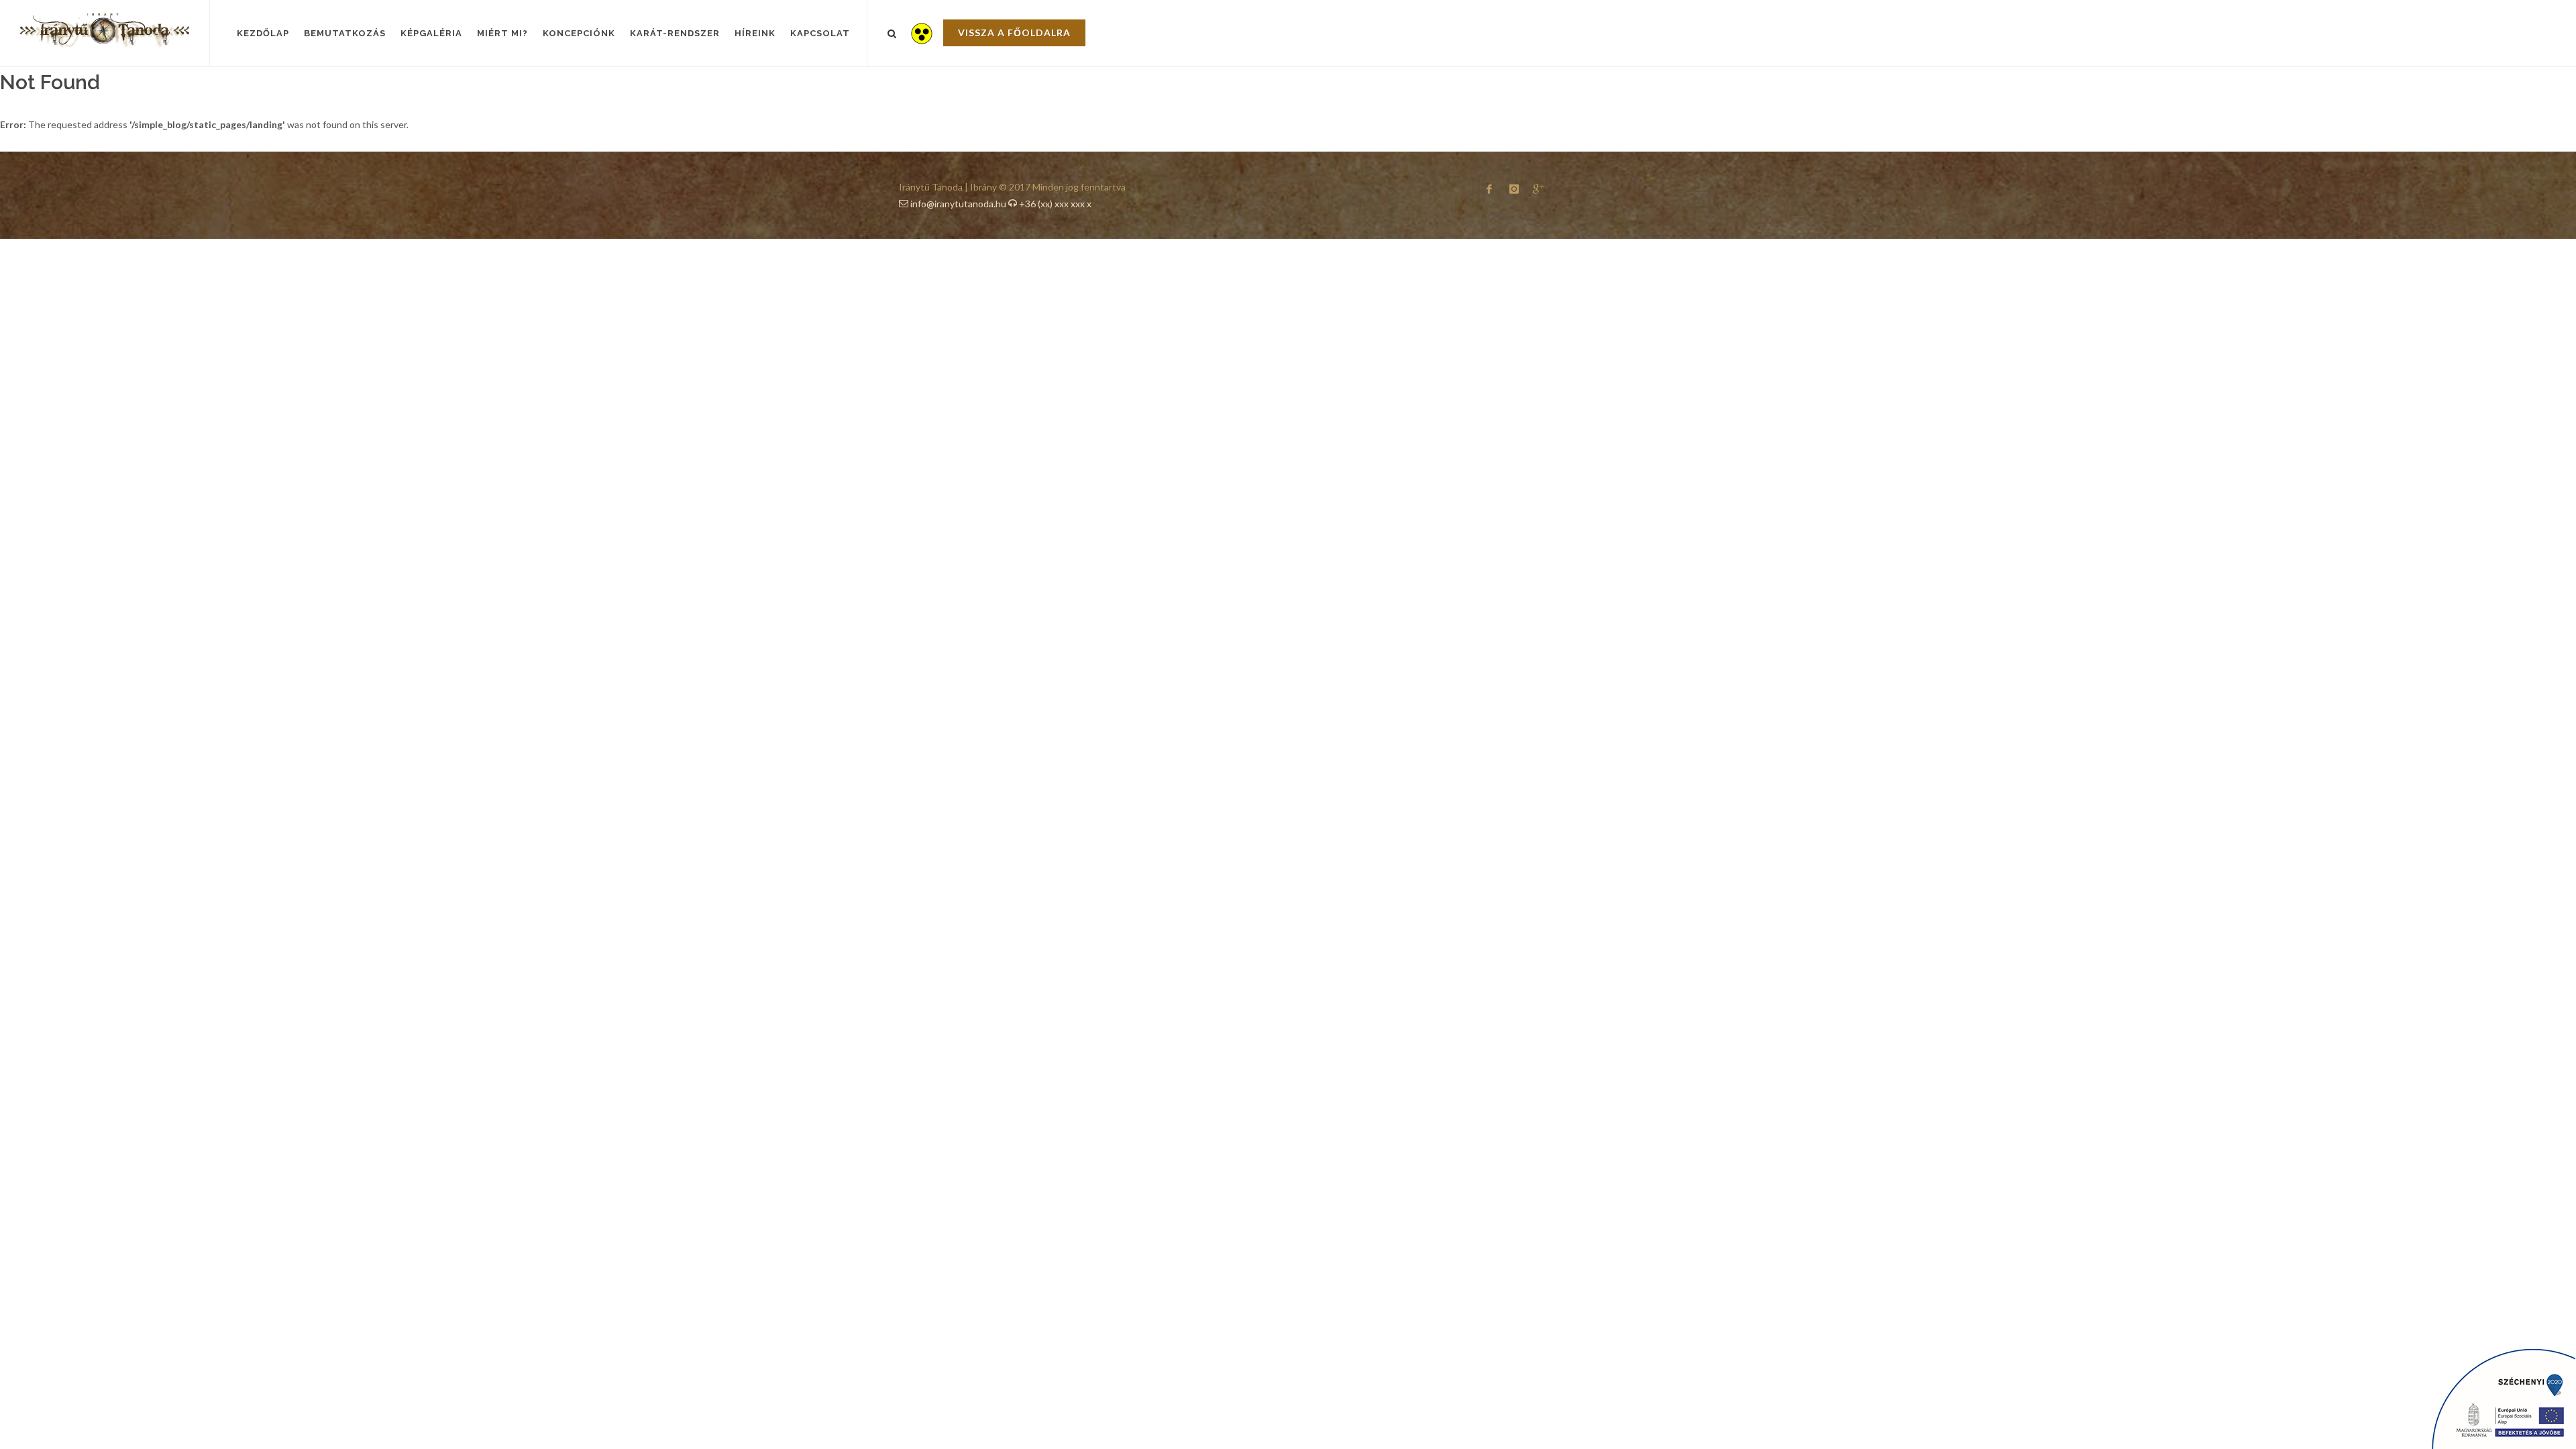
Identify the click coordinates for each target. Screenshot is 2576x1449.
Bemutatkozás (345, 33)
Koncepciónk (579, 33)
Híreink (755, 33)
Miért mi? (502, 33)
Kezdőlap (263, 33)
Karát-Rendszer (675, 33)
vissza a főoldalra (1014, 33)
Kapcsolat (820, 33)
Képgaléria (431, 33)
